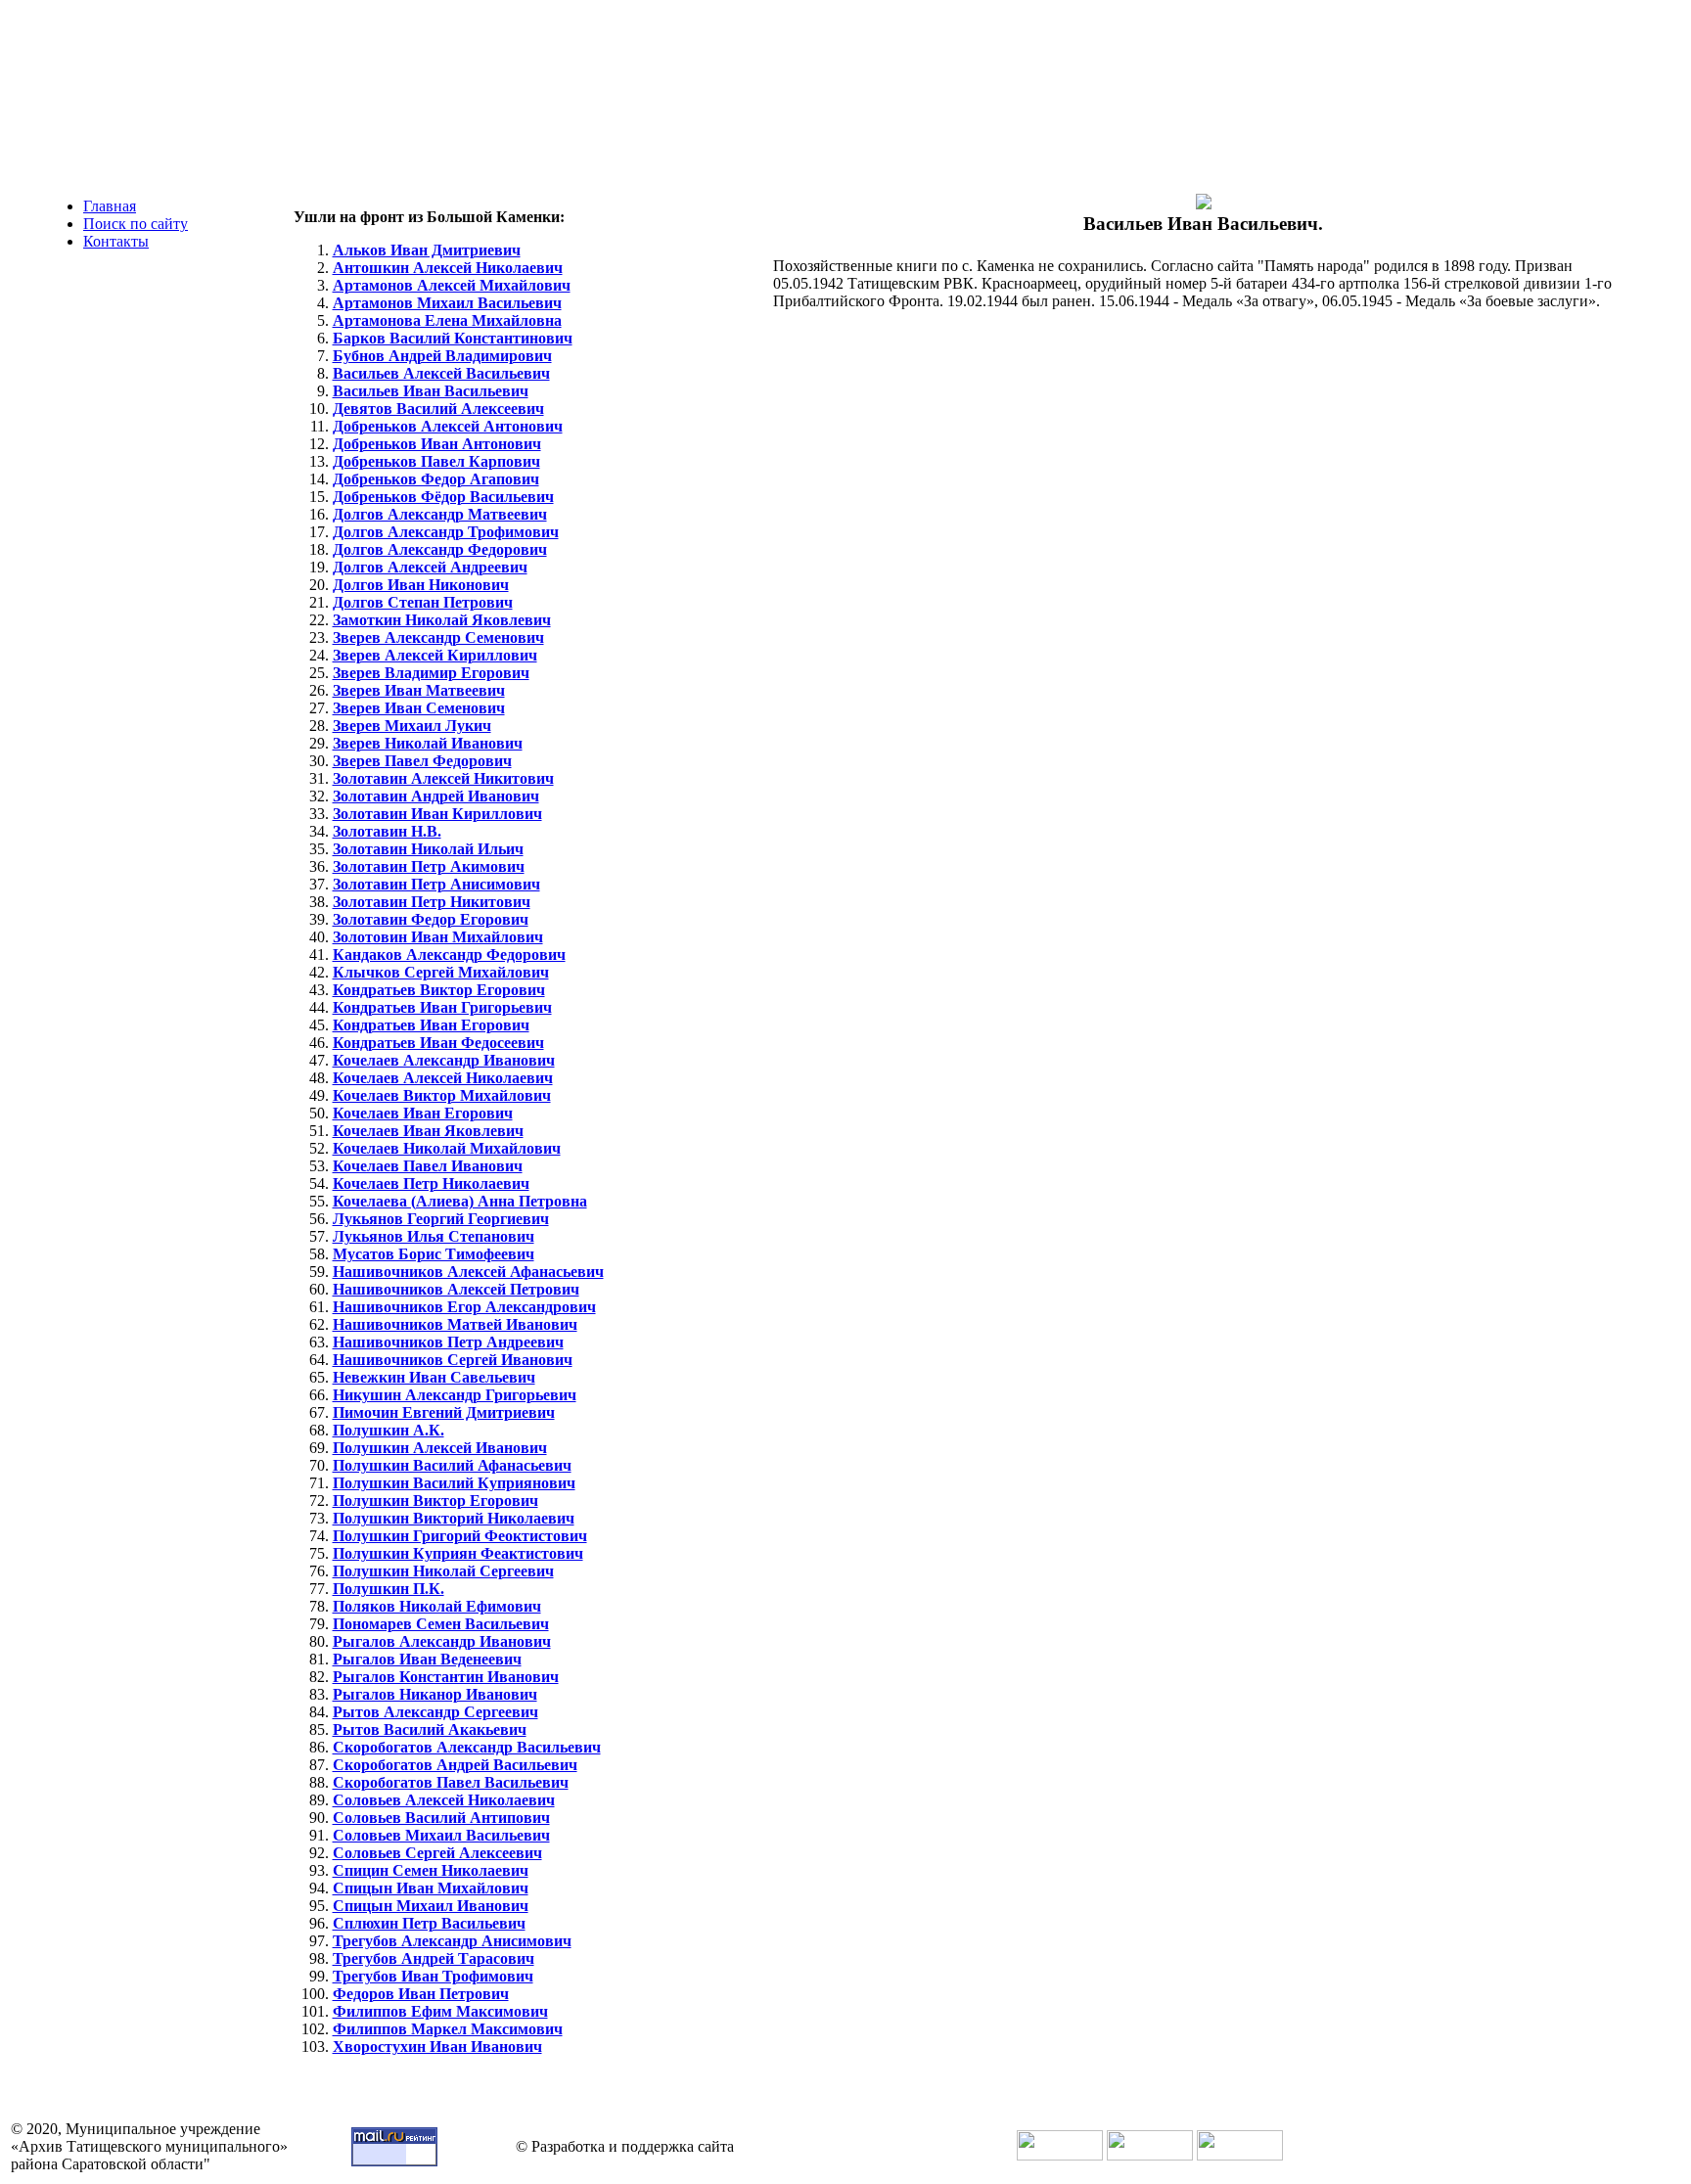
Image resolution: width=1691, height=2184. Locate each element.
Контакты (116, 241)
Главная (110, 206)
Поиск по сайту (136, 224)
